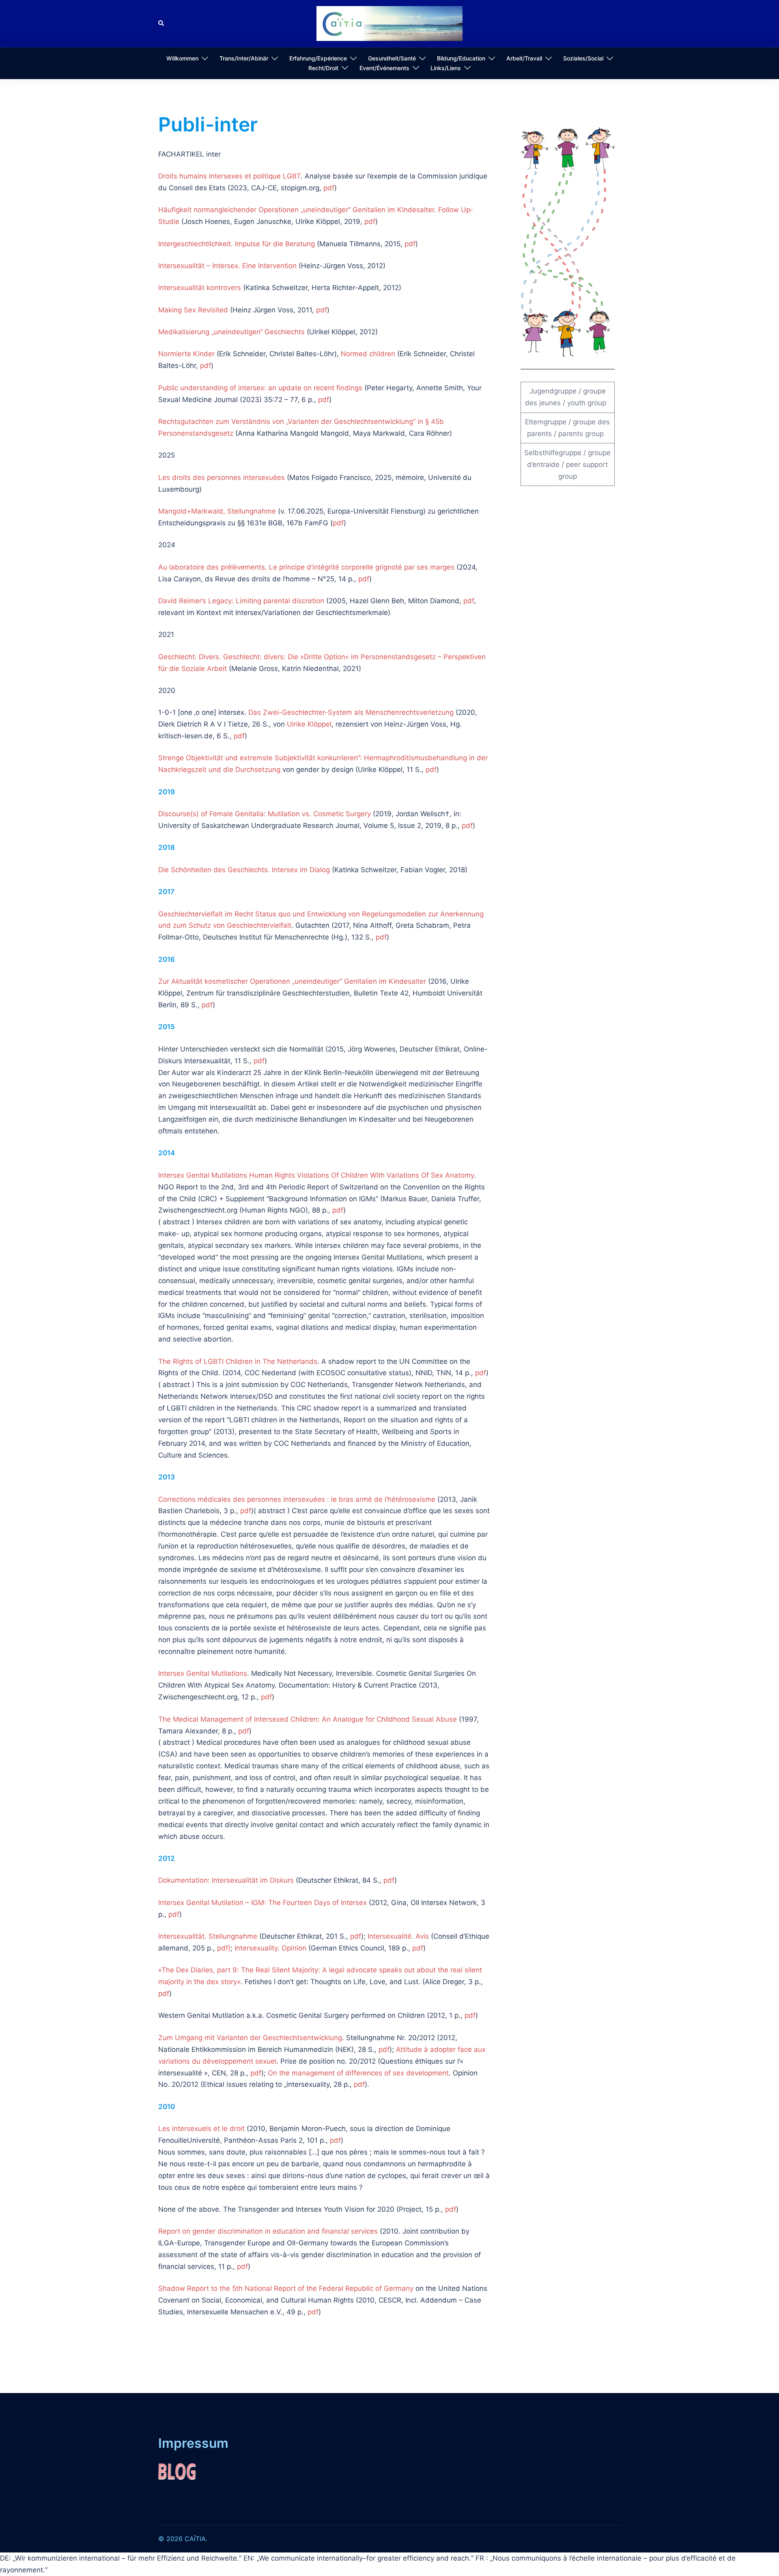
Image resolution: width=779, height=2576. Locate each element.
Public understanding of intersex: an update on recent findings (260, 388)
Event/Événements (384, 68)
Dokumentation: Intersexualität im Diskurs (226, 1880)
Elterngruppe (546, 422)
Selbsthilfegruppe (553, 453)
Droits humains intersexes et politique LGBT (229, 176)
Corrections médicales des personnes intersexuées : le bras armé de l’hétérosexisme (297, 1499)
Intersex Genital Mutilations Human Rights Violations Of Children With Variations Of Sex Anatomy (316, 1175)
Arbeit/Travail (524, 58)
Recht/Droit (323, 68)
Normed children (368, 354)
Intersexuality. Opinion (270, 1948)
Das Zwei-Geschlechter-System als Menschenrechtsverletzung (351, 712)
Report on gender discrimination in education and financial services (268, 2231)
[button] (161, 24)
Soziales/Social (583, 58)
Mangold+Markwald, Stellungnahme (217, 511)
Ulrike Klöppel (309, 724)
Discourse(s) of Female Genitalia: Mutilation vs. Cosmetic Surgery (265, 814)
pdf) (224, 1948)
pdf (329, 188)
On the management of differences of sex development (358, 2073)
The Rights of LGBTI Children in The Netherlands (238, 1361)
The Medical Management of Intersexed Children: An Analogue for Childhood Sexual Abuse (308, 1719)
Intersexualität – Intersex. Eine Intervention (227, 266)
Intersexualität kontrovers (200, 288)
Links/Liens (446, 68)
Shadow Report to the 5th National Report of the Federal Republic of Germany (286, 2288)
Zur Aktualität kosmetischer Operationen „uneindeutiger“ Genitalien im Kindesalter (292, 981)
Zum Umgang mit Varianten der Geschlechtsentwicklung (250, 2038)
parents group (581, 434)
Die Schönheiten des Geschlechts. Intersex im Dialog (244, 870)
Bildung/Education (461, 58)
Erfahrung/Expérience (318, 58)
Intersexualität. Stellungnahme (208, 1936)
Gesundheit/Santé (392, 58)
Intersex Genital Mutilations (203, 1673)
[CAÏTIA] (389, 23)
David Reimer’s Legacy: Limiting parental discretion (241, 601)
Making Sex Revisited (193, 310)
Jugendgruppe (553, 391)
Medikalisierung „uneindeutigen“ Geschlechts (231, 332)
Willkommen (182, 58)
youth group (587, 403)
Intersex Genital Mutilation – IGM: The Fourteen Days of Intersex (263, 1903)
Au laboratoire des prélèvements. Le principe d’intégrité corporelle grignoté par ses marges (306, 567)
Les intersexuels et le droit (201, 2129)
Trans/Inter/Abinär (244, 58)
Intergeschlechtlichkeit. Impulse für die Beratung (237, 244)
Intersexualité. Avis (398, 1936)
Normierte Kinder (186, 354)
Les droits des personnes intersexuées (222, 477)
